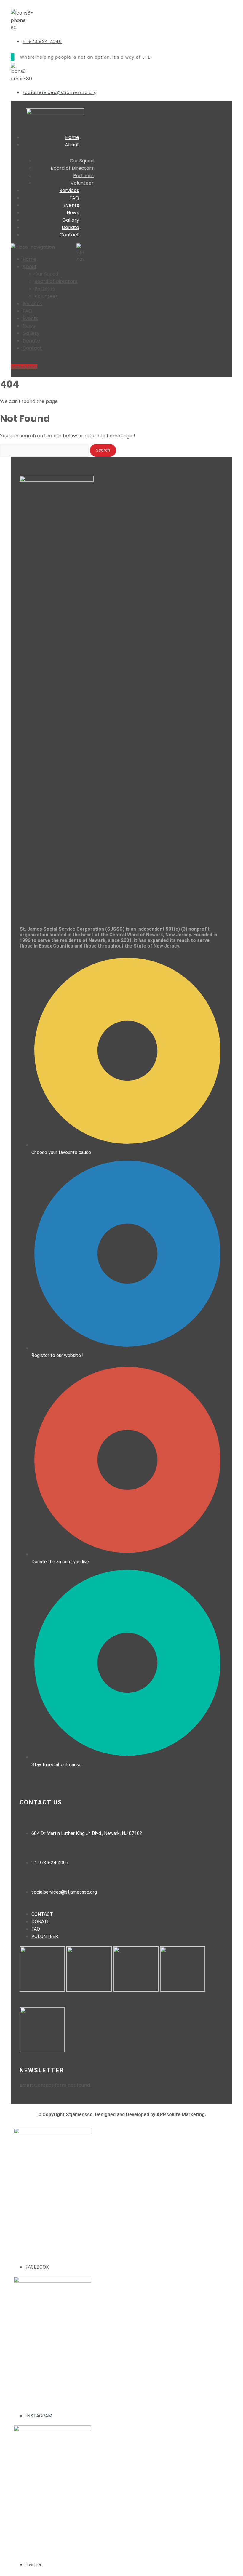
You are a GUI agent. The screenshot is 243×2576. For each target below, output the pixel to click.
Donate (70, 227)
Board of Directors (56, 281)
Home (72, 137)
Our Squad (46, 274)
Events (71, 205)
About (72, 145)
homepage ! (121, 436)
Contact (69, 235)
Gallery (71, 220)
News (73, 213)
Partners (45, 289)
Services (69, 190)
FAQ (74, 198)
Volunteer (82, 183)
